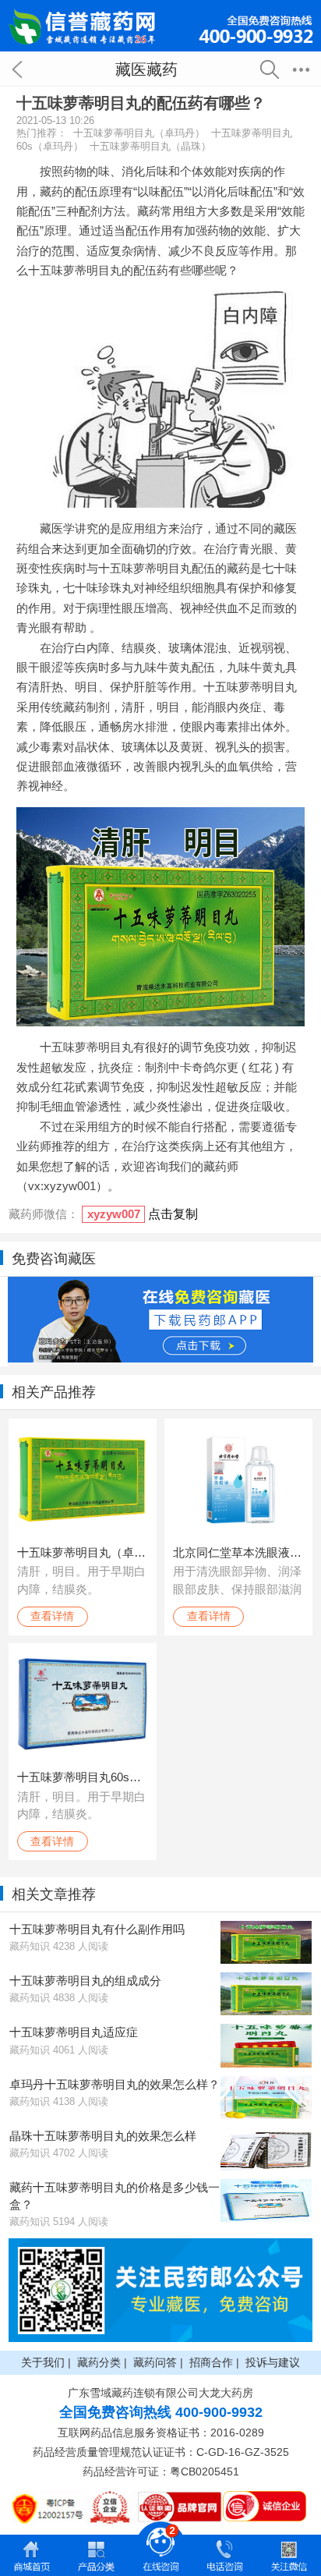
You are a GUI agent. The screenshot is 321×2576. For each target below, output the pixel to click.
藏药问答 (155, 2362)
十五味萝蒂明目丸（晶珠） (150, 146)
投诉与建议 (273, 2362)
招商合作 (211, 2362)
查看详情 (52, 1616)
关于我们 (43, 2362)
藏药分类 (99, 2362)
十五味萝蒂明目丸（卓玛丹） (139, 133)
